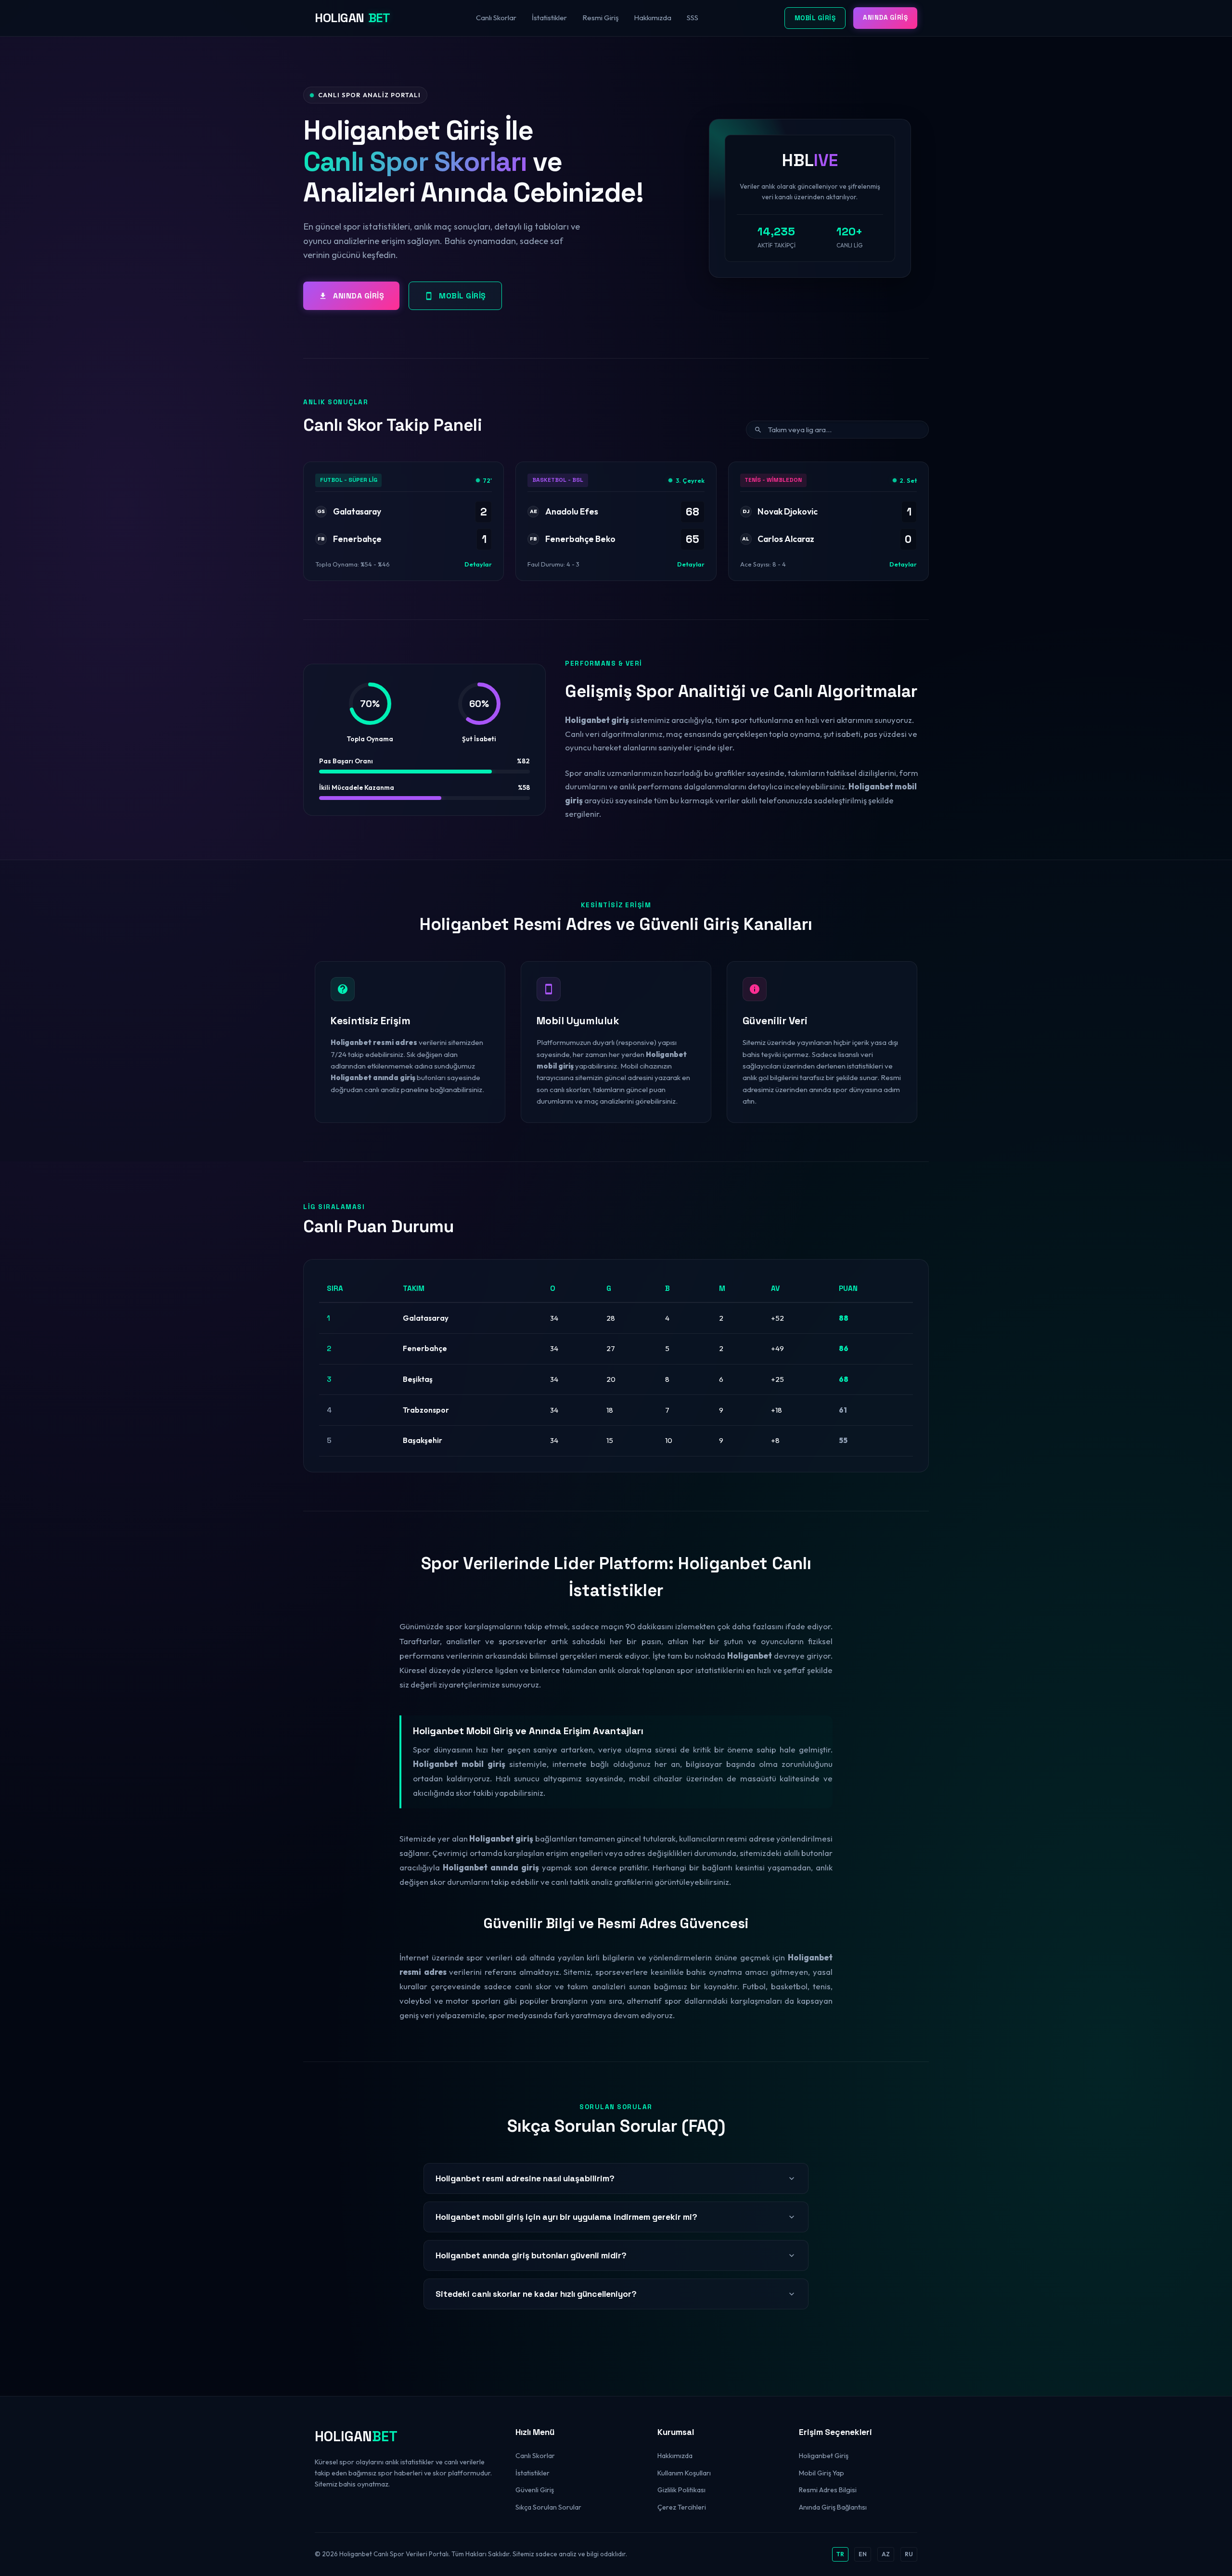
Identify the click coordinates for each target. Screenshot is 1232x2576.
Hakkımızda (653, 18)
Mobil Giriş (815, 18)
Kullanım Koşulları (684, 2473)
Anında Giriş (885, 18)
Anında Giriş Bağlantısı (833, 2507)
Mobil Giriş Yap (821, 2473)
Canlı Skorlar (496, 18)
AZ (886, 2554)
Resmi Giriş (600, 18)
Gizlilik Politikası (681, 2490)
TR (840, 2554)
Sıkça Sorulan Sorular (548, 2507)
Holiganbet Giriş (824, 2456)
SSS (693, 18)
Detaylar (478, 564)
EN (863, 2554)
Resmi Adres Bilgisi (828, 2490)
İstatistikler (549, 18)
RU (909, 2554)
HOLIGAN (352, 18)
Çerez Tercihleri (682, 2507)
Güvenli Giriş (535, 2490)
